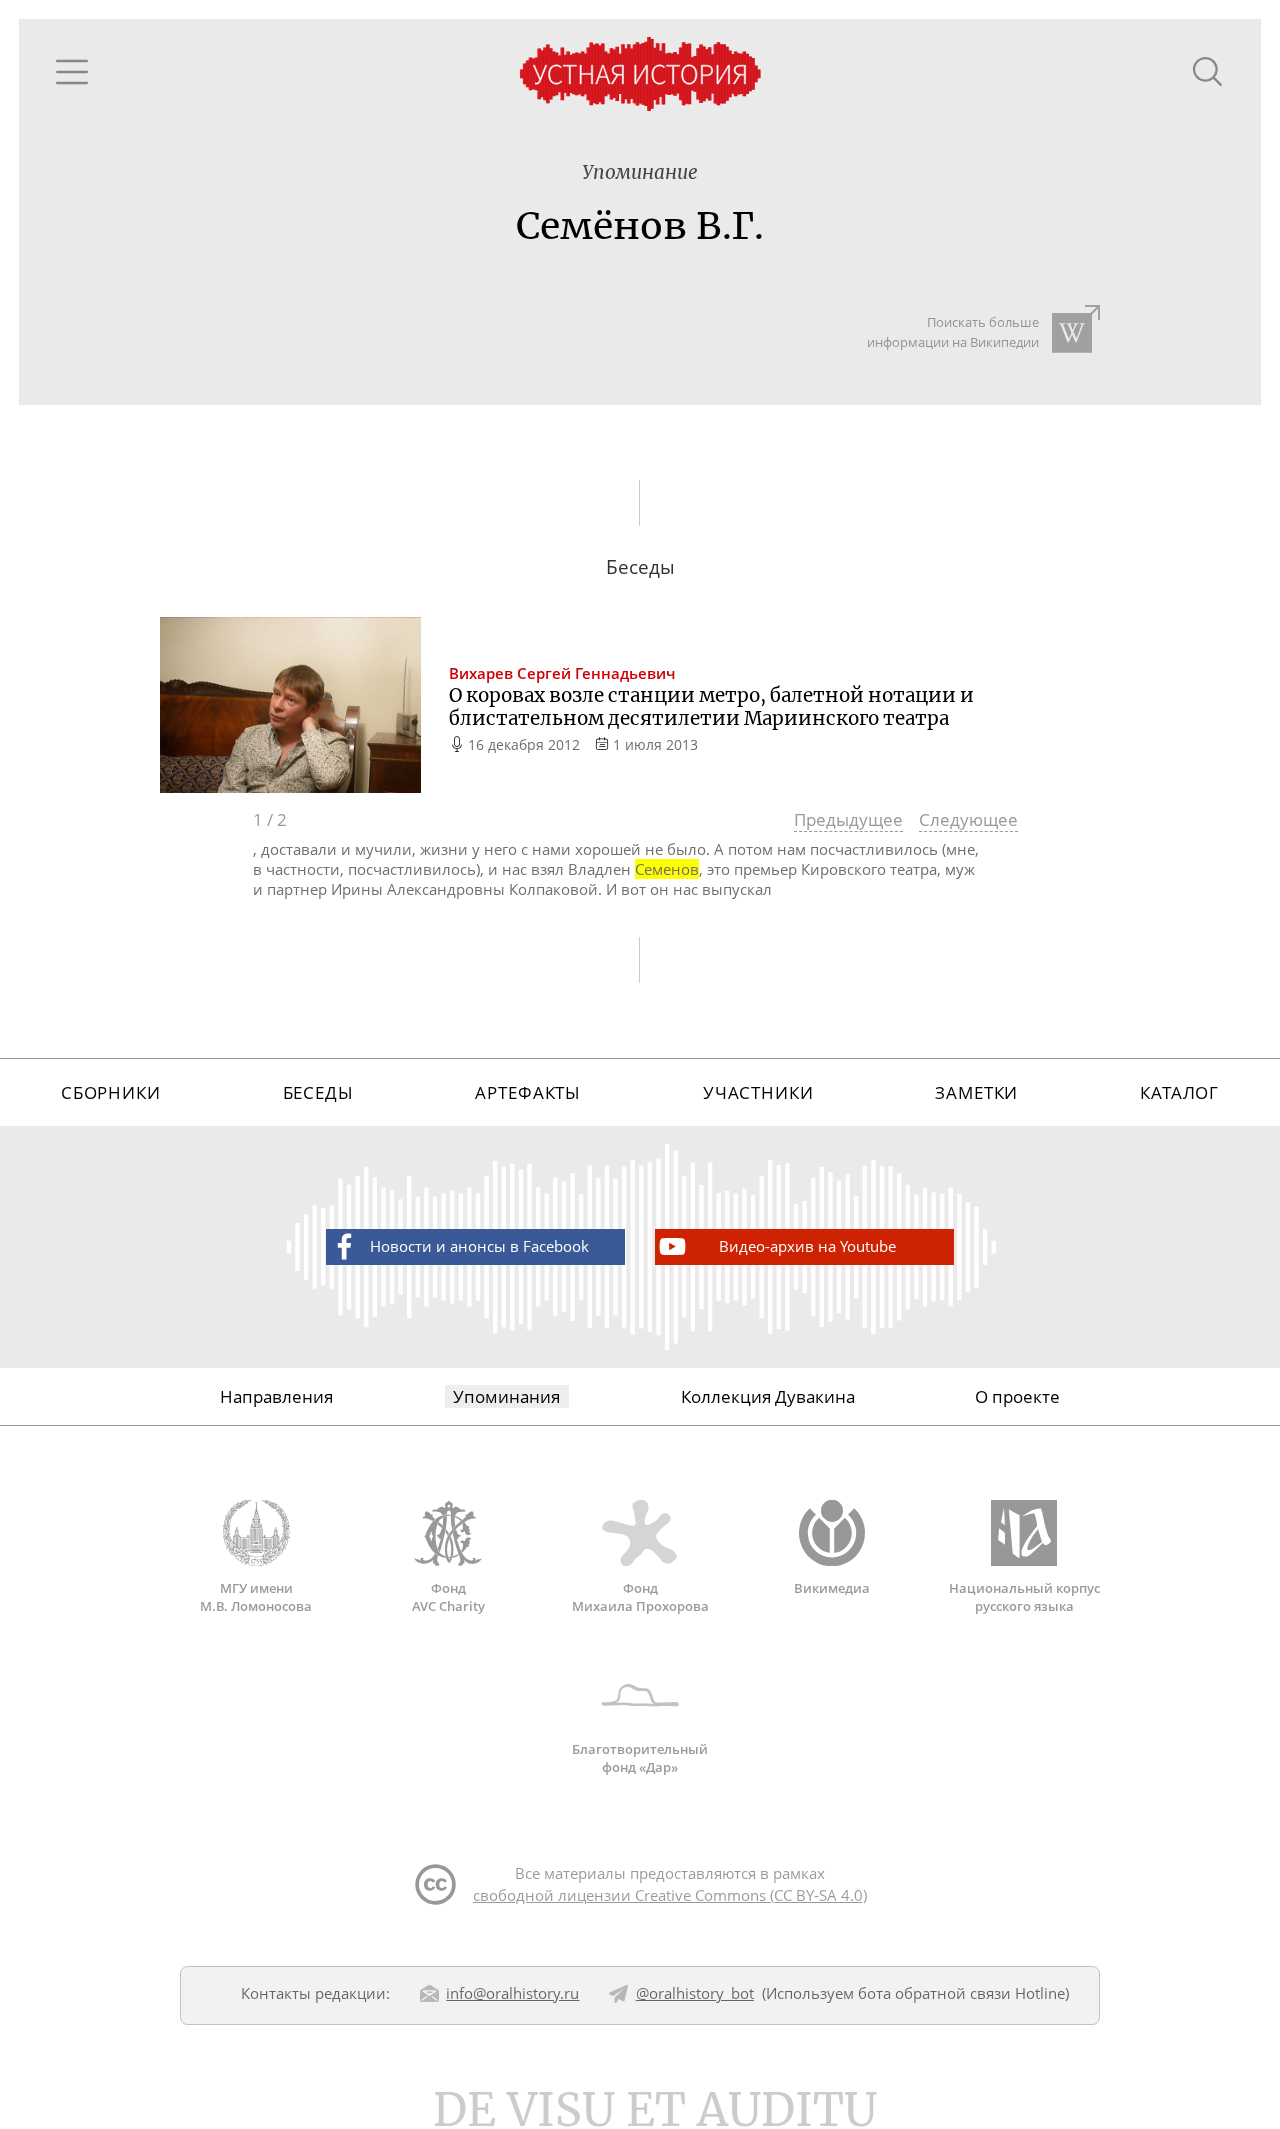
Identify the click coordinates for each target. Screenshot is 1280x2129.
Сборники (111, 1092)
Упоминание (640, 172)
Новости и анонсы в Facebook (479, 1246)
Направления (276, 1396)
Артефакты (528, 1092)
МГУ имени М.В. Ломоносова (256, 1596)
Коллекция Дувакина (768, 1396)
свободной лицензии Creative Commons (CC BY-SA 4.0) (670, 1895)
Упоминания (506, 1396)
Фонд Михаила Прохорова (640, 1596)
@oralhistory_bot (695, 1993)
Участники (758, 1092)
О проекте (1017, 1396)
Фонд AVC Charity (448, 1596)
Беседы (318, 1092)
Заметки (976, 1092)
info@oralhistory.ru (512, 1993)
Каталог (1179, 1092)
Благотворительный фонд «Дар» (640, 1758)
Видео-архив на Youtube (807, 1246)
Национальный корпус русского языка (1024, 1596)
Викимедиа (832, 1587)
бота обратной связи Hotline (961, 1993)
